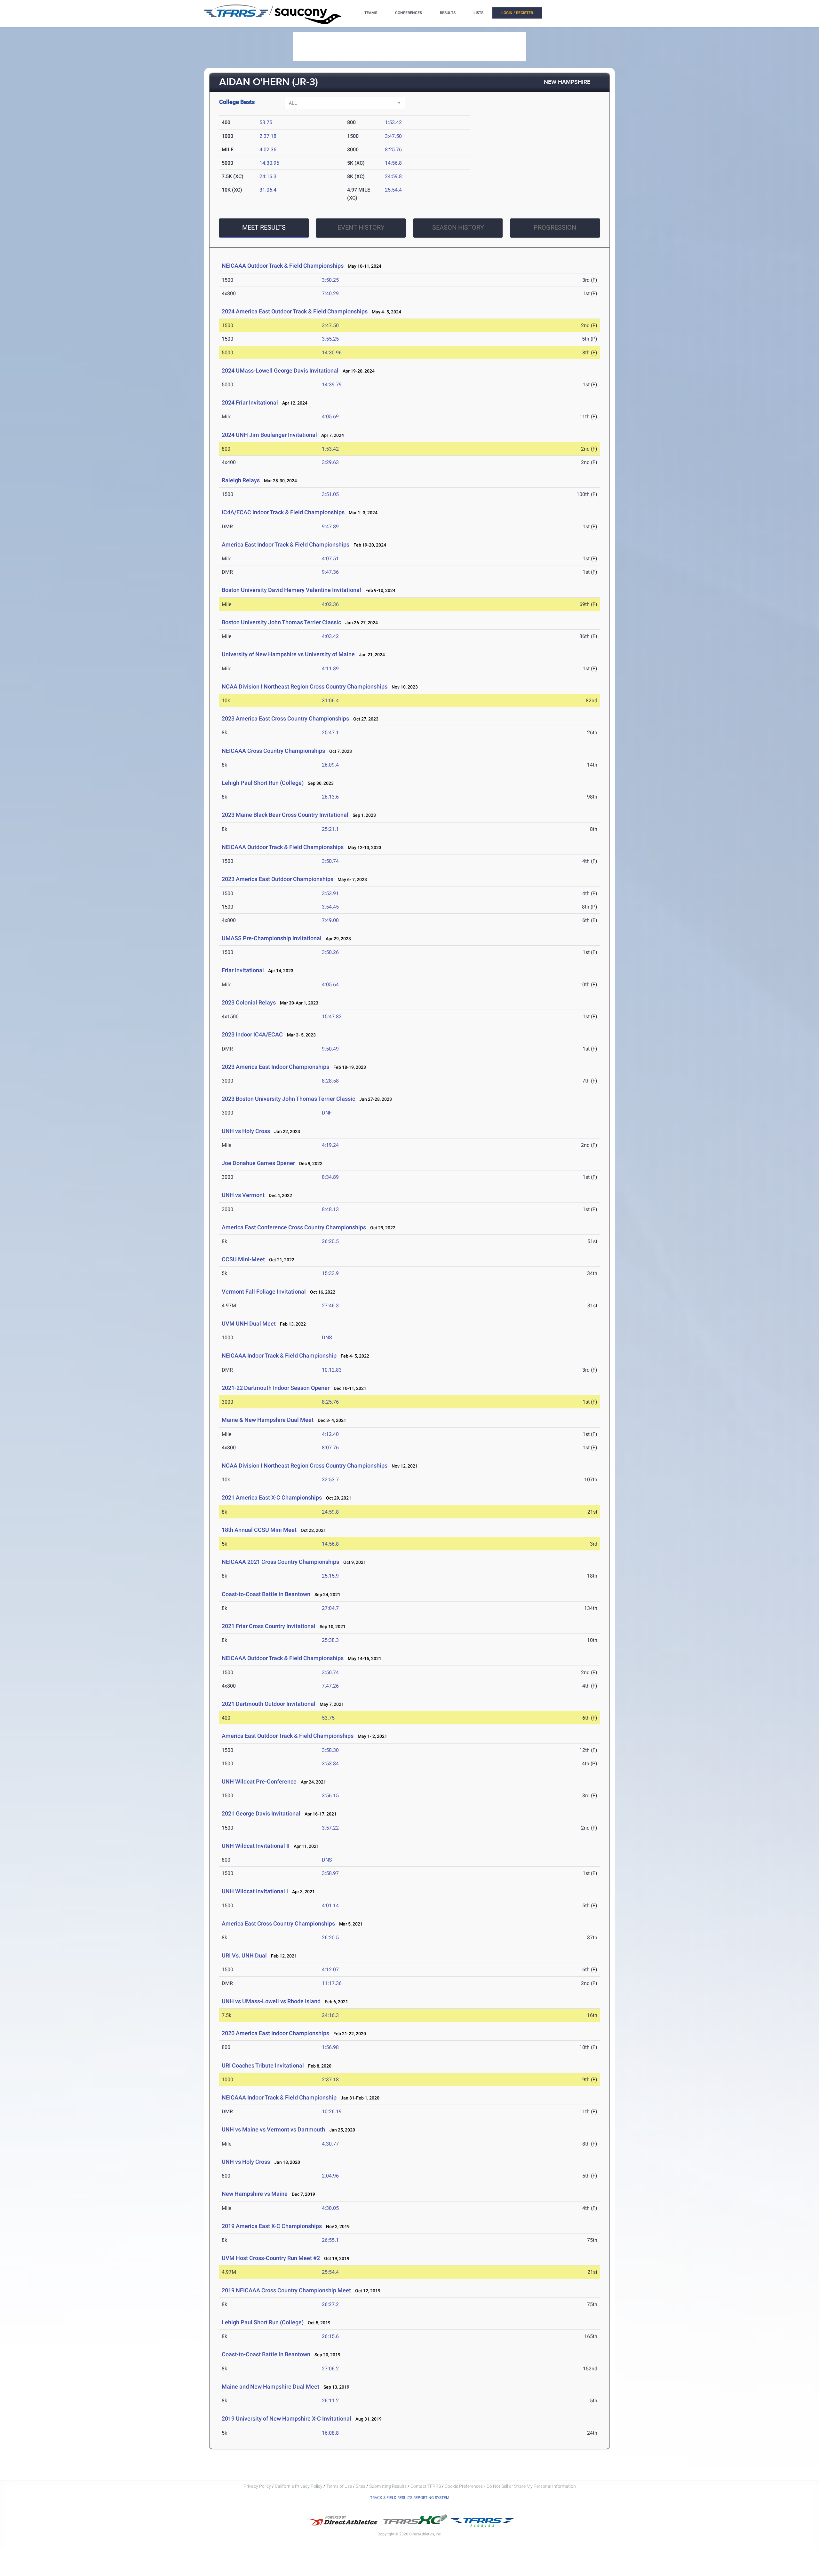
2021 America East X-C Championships (272, 1497)
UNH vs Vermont (243, 1195)
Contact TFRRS (426, 2486)
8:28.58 (330, 1081)
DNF (327, 1113)
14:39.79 (332, 385)
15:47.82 (332, 1016)
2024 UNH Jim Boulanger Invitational (269, 435)
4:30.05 (330, 2208)
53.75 (266, 122)
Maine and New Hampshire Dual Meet (270, 2387)
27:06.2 (330, 2369)
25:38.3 (330, 1640)
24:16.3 (268, 176)
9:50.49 (330, 1049)
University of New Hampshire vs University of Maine (288, 654)
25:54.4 (393, 190)
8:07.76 (330, 1448)
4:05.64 (330, 985)
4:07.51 (330, 559)
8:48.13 (330, 1209)
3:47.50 (393, 136)
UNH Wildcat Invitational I (255, 1891)
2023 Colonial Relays (249, 1002)
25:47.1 (330, 733)
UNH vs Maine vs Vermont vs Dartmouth (273, 2129)
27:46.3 (330, 1306)
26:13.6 (330, 797)
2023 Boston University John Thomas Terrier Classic (288, 1099)
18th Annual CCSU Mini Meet (259, 1530)
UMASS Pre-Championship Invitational (272, 938)
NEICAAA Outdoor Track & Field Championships (283, 266)
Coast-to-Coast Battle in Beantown (266, 1594)
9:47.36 (330, 572)
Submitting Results (388, 2486)
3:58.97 (330, 1873)
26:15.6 (330, 2336)
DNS (327, 1338)
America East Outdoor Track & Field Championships (288, 1736)
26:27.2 (330, 2304)
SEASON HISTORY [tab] (458, 227)
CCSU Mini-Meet (243, 1259)
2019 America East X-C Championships (272, 2226)
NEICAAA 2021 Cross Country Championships (280, 1562)
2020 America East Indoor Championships (275, 2033)
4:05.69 (330, 417)
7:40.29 (330, 293)
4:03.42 (330, 636)
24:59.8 (393, 176)
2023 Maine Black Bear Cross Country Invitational (285, 815)
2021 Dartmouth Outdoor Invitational (269, 1704)
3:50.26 (330, 952)
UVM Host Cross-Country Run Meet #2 (271, 2258)
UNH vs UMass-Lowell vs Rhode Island (271, 2001)
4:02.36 (268, 150)
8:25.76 (393, 150)
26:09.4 (330, 765)
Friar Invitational (243, 970)
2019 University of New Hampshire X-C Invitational (286, 2418)
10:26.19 (332, 2111)
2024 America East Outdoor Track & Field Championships (295, 311)
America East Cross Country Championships (278, 1923)
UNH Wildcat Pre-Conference (259, 1781)
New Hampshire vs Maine (255, 2194)
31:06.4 (268, 190)
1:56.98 (330, 2047)
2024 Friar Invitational (250, 402)
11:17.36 (332, 1983)
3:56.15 (330, 1796)
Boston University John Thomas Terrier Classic (281, 622)
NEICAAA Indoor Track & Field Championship (279, 1355)
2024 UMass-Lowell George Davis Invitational (280, 370)
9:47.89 (330, 527)
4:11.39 (330, 669)
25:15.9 (330, 1576)
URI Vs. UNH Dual (244, 1955)
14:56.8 (393, 163)
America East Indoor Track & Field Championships (286, 544)
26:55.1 (330, 2240)
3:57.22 (330, 1828)
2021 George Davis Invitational (261, 1813)
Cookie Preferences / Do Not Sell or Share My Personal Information (510, 2486)
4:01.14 (330, 1906)
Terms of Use (339, 2486)
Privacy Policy (257, 2486)
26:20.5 (330, 1241)
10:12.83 (332, 1370)
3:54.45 (330, 907)
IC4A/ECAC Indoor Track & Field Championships (283, 512)
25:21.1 (330, 829)
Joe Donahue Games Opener (258, 1163)
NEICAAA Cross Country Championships (273, 751)
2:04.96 (330, 2176)
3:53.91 (330, 893)
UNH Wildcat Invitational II (256, 1846)
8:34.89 (330, 1177)
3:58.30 (330, 1750)
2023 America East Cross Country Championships (285, 718)
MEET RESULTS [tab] (264, 227)
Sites (361, 2486)
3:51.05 (330, 494)
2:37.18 (268, 136)
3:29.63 (330, 462)
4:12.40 (330, 1434)
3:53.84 (330, 1764)
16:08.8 (330, 2433)
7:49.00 (330, 920)
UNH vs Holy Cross (246, 1131)
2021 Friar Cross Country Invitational (269, 1626)
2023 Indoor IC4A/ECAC (252, 1034)
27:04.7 (330, 1608)
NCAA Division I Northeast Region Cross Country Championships (305, 686)
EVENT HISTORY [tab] (361, 227)
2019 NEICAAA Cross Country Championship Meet (286, 2290)
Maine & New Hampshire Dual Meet (268, 1420)
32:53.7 (330, 1480)
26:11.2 (330, 2401)
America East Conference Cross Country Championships (294, 1227)
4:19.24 (330, 1145)
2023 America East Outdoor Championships (278, 879)
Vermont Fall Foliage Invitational (264, 1292)
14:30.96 (269, 163)
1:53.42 (393, 122)
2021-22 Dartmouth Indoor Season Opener (276, 1388)
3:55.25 (330, 339)
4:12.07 (330, 1969)
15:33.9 (330, 1273)
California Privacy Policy (299, 2486)
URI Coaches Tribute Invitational (263, 2065)
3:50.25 (330, 280)
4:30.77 (330, 2144)
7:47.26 (330, 1686)
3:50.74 (330, 861)
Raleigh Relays (241, 480)
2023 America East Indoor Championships (275, 1067)
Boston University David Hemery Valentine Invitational (291, 590)
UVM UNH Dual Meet (249, 1323)
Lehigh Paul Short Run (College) (263, 783)
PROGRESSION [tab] (555, 227)
